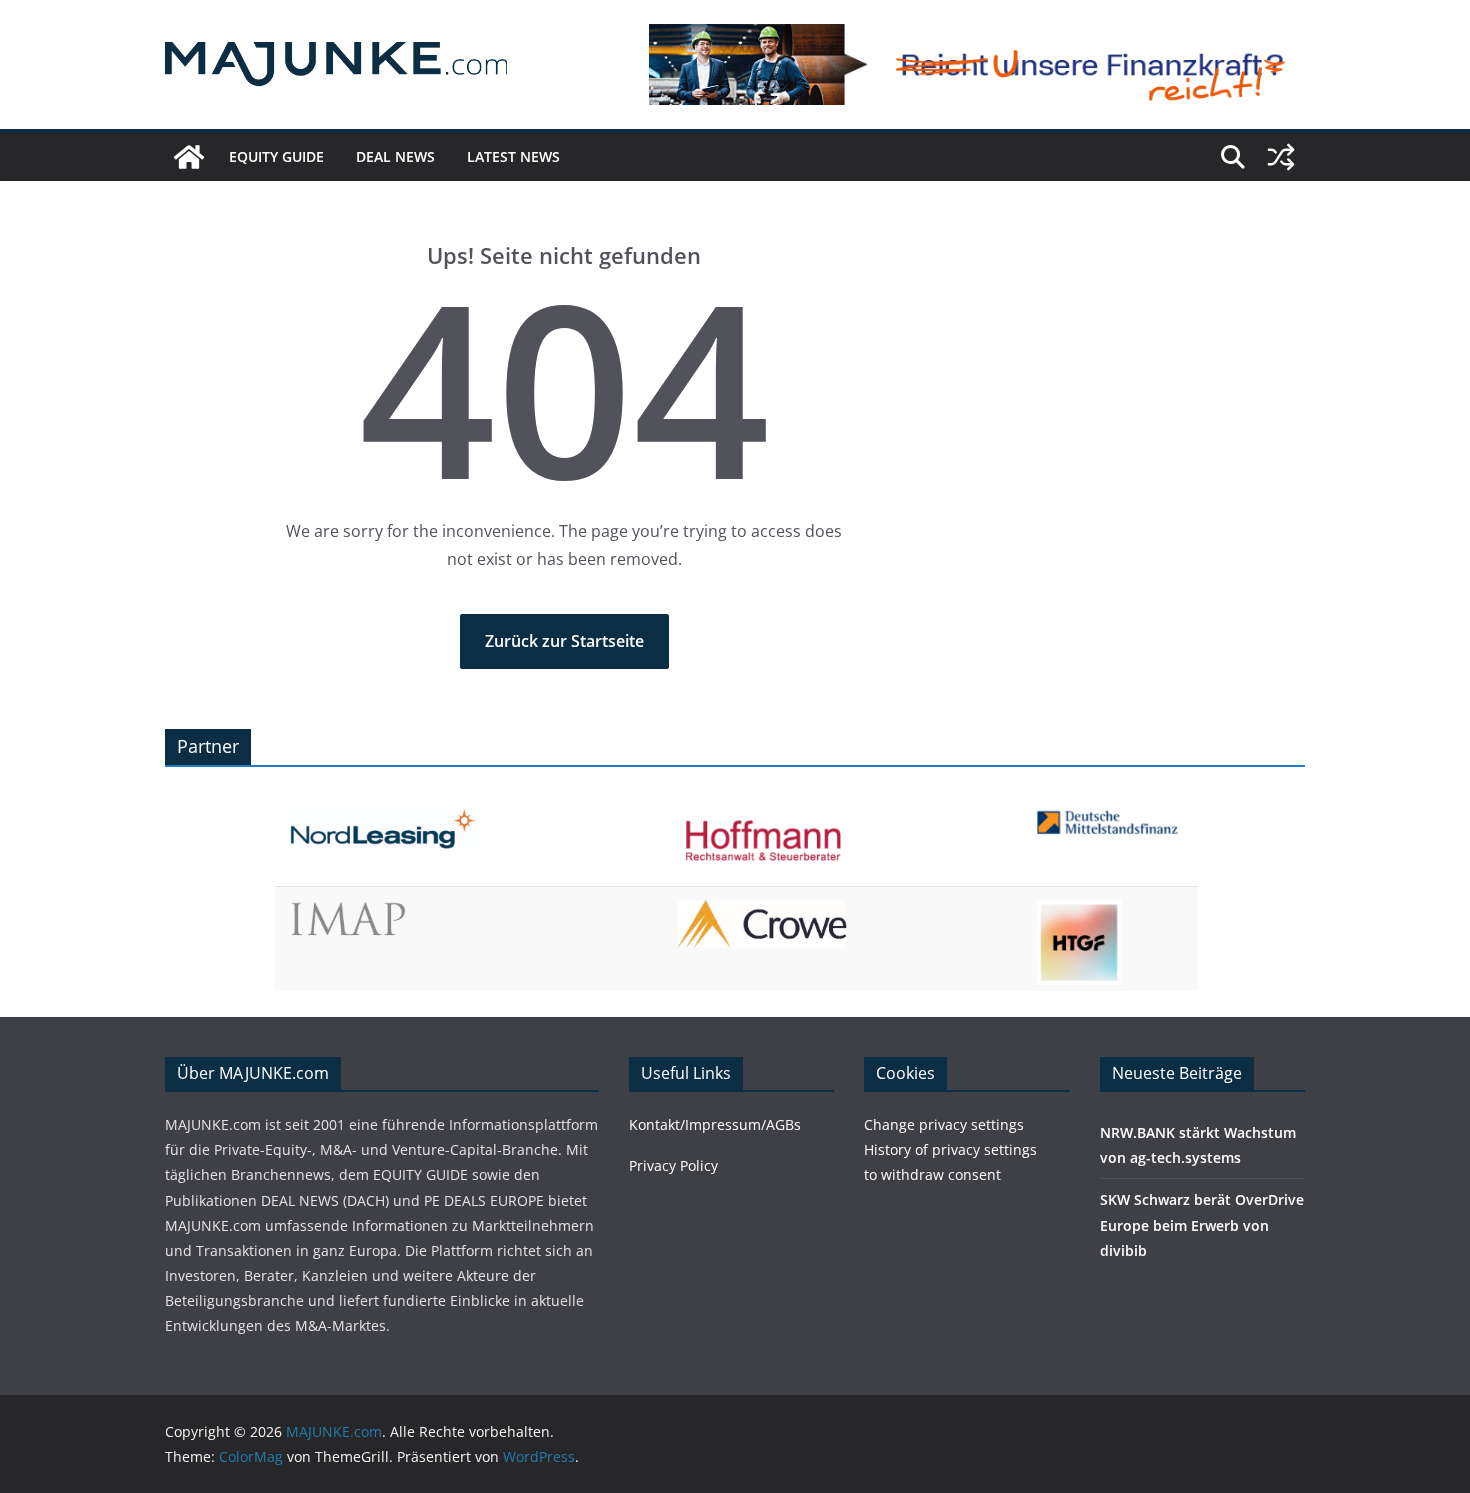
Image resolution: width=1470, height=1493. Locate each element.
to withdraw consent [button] (932, 1174)
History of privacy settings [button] (950, 1149)
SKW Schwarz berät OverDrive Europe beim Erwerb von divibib (1202, 1224)
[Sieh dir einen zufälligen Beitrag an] (1281, 157)
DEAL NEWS (395, 156)
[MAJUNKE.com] (189, 157)
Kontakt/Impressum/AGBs (715, 1124)
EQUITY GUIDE (276, 156)
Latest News (513, 156)
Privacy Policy (673, 1165)
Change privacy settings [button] (944, 1124)
